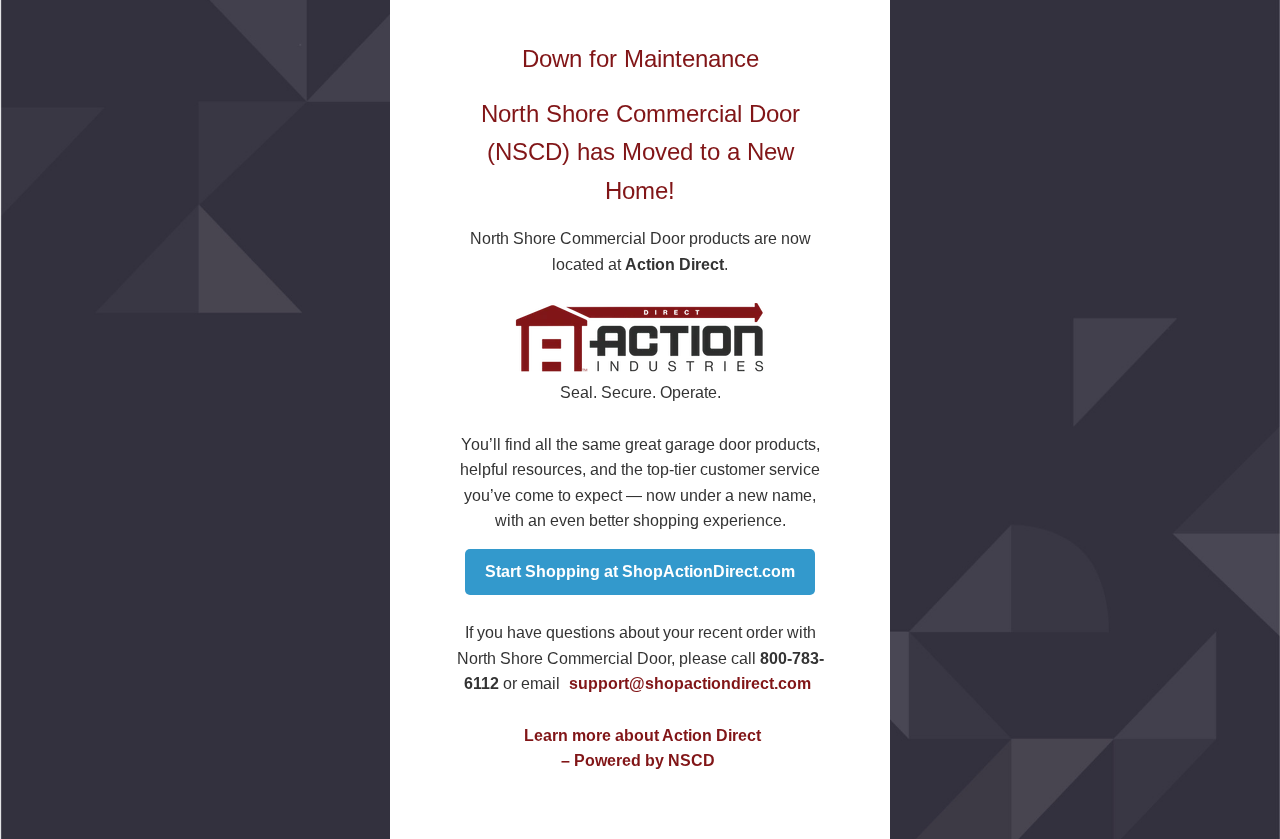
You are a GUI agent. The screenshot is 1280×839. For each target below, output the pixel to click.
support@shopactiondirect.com (690, 683)
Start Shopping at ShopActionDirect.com (640, 571)
